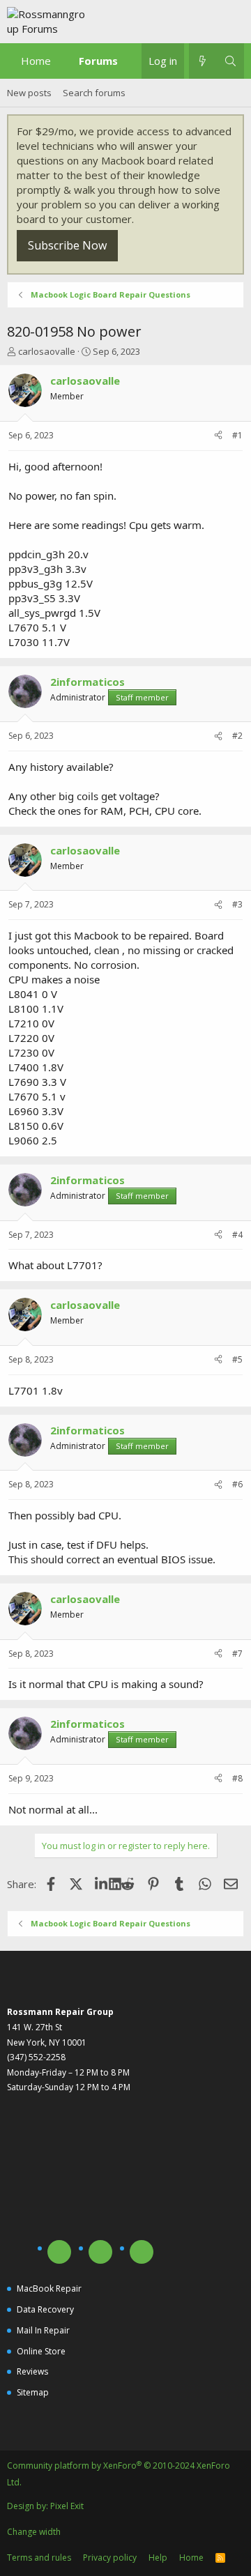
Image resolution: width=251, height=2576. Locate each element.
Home (36, 61)
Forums (98, 61)
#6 (237, 1484)
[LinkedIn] (102, 1884)
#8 (237, 1778)
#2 (237, 736)
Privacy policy (110, 2558)
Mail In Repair (43, 2330)
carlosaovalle (47, 351)
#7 (237, 1654)
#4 (237, 1235)
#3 (237, 904)
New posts (29, 93)
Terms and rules (39, 2558)
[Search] (230, 61)
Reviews (32, 2371)
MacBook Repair (49, 2288)
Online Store (41, 2351)
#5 (237, 1359)
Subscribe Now (67, 245)
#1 (237, 435)
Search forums (94, 93)
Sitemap (33, 2392)
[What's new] (203, 61)
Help (158, 2558)
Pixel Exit (67, 2506)
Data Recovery (45, 2309)
